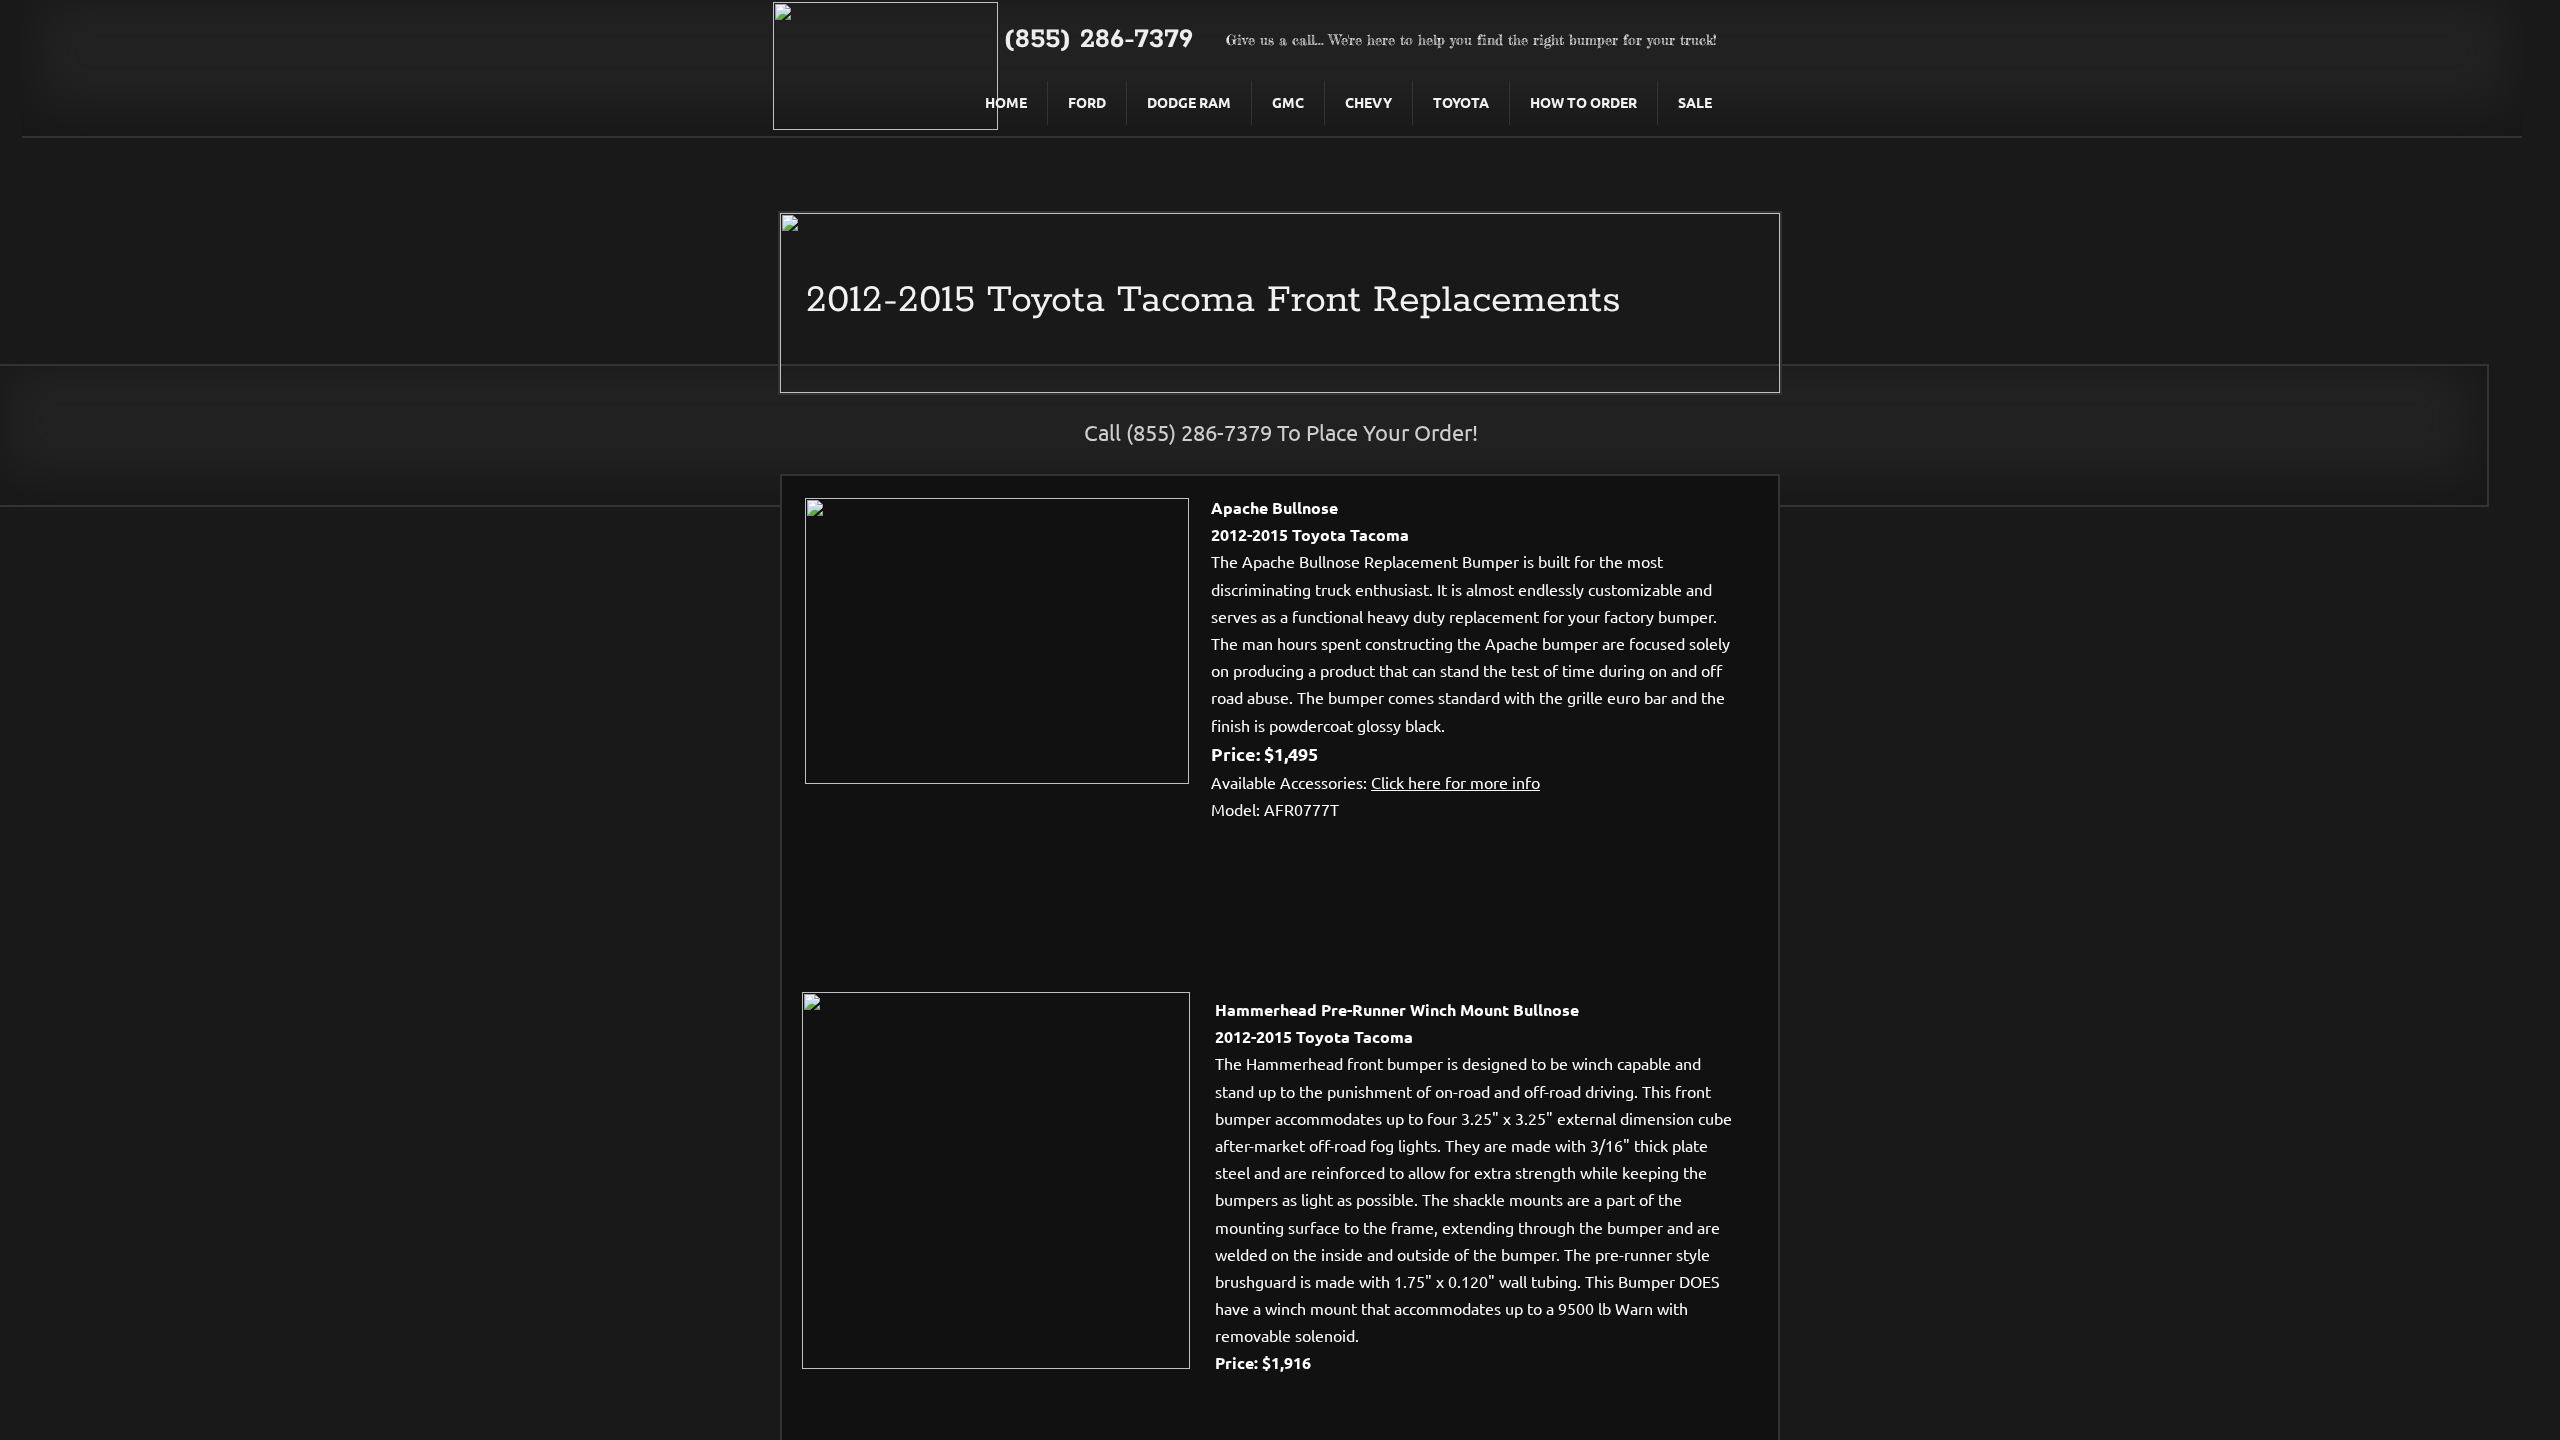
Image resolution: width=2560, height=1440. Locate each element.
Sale (1695, 102)
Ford (1087, 102)
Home (1006, 102)
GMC (1288, 102)
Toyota (1461, 102)
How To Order (1583, 102)
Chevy (1368, 102)
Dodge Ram (1189, 102)
